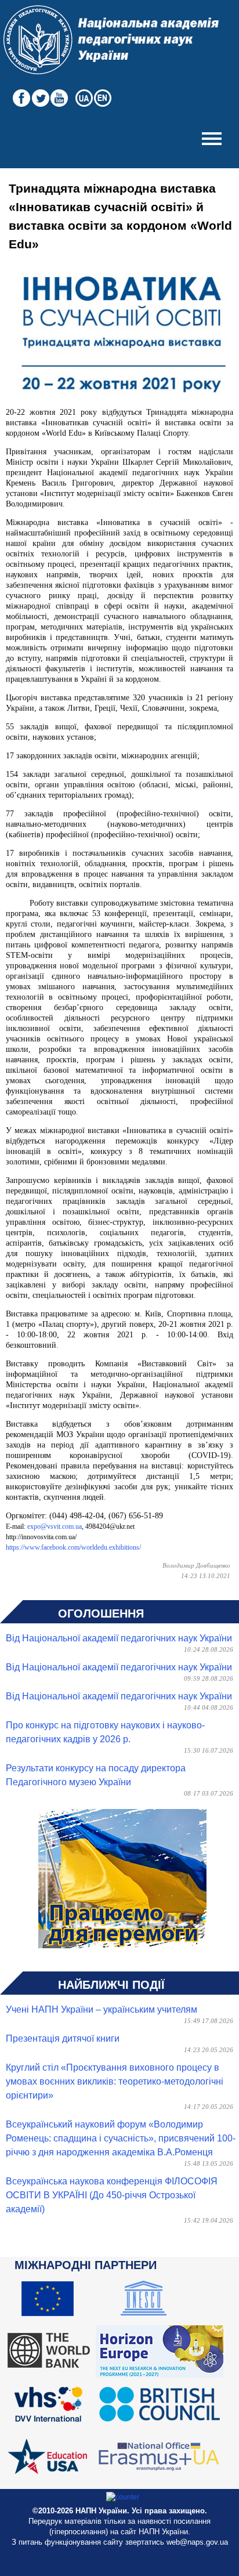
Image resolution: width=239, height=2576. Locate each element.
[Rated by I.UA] (123, 2497)
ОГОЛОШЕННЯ (101, 1613)
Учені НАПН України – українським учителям (102, 2009)
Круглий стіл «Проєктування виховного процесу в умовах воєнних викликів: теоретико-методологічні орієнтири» (115, 2081)
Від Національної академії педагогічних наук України (119, 1638)
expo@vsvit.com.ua (55, 1526)
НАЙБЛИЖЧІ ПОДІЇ (111, 1985)
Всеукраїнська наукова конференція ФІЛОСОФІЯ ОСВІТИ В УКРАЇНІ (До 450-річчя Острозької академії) (112, 2195)
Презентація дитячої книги (63, 2038)
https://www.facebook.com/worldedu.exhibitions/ (73, 1547)
